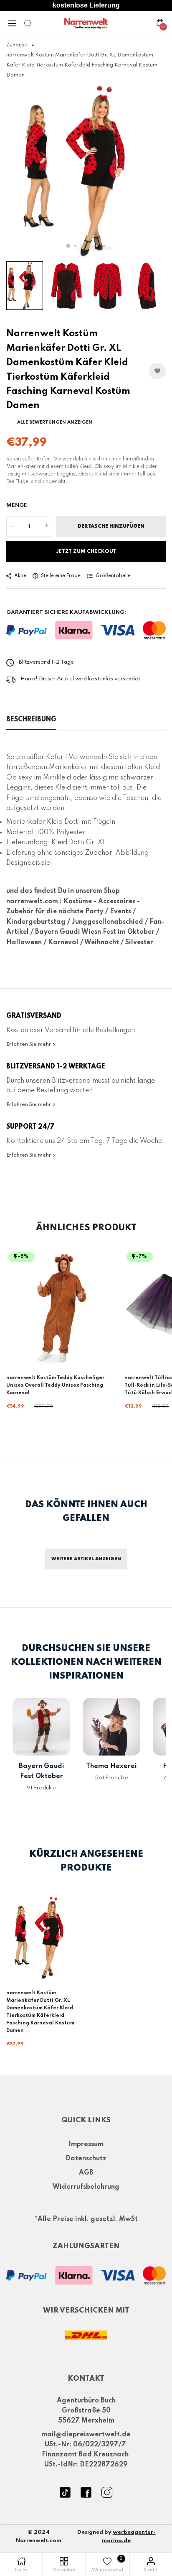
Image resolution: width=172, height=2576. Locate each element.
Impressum (86, 2144)
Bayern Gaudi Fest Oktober (42, 1771)
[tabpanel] (86, 171)
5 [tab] (97, 246)
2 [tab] (75, 246)
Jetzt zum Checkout (86, 552)
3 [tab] (82, 246)
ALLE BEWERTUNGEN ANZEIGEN (55, 422)
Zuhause (17, 45)
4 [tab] (90, 246)
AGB (86, 2173)
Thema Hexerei (111, 1766)
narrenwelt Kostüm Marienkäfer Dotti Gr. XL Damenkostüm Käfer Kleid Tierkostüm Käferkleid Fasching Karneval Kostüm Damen (40, 2012)
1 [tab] (68, 245)
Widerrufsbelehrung (86, 2187)
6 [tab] (104, 246)
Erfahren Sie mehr (29, 1045)
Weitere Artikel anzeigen (86, 1559)
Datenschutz (86, 2159)
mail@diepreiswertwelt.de (86, 2435)
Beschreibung (31, 720)
